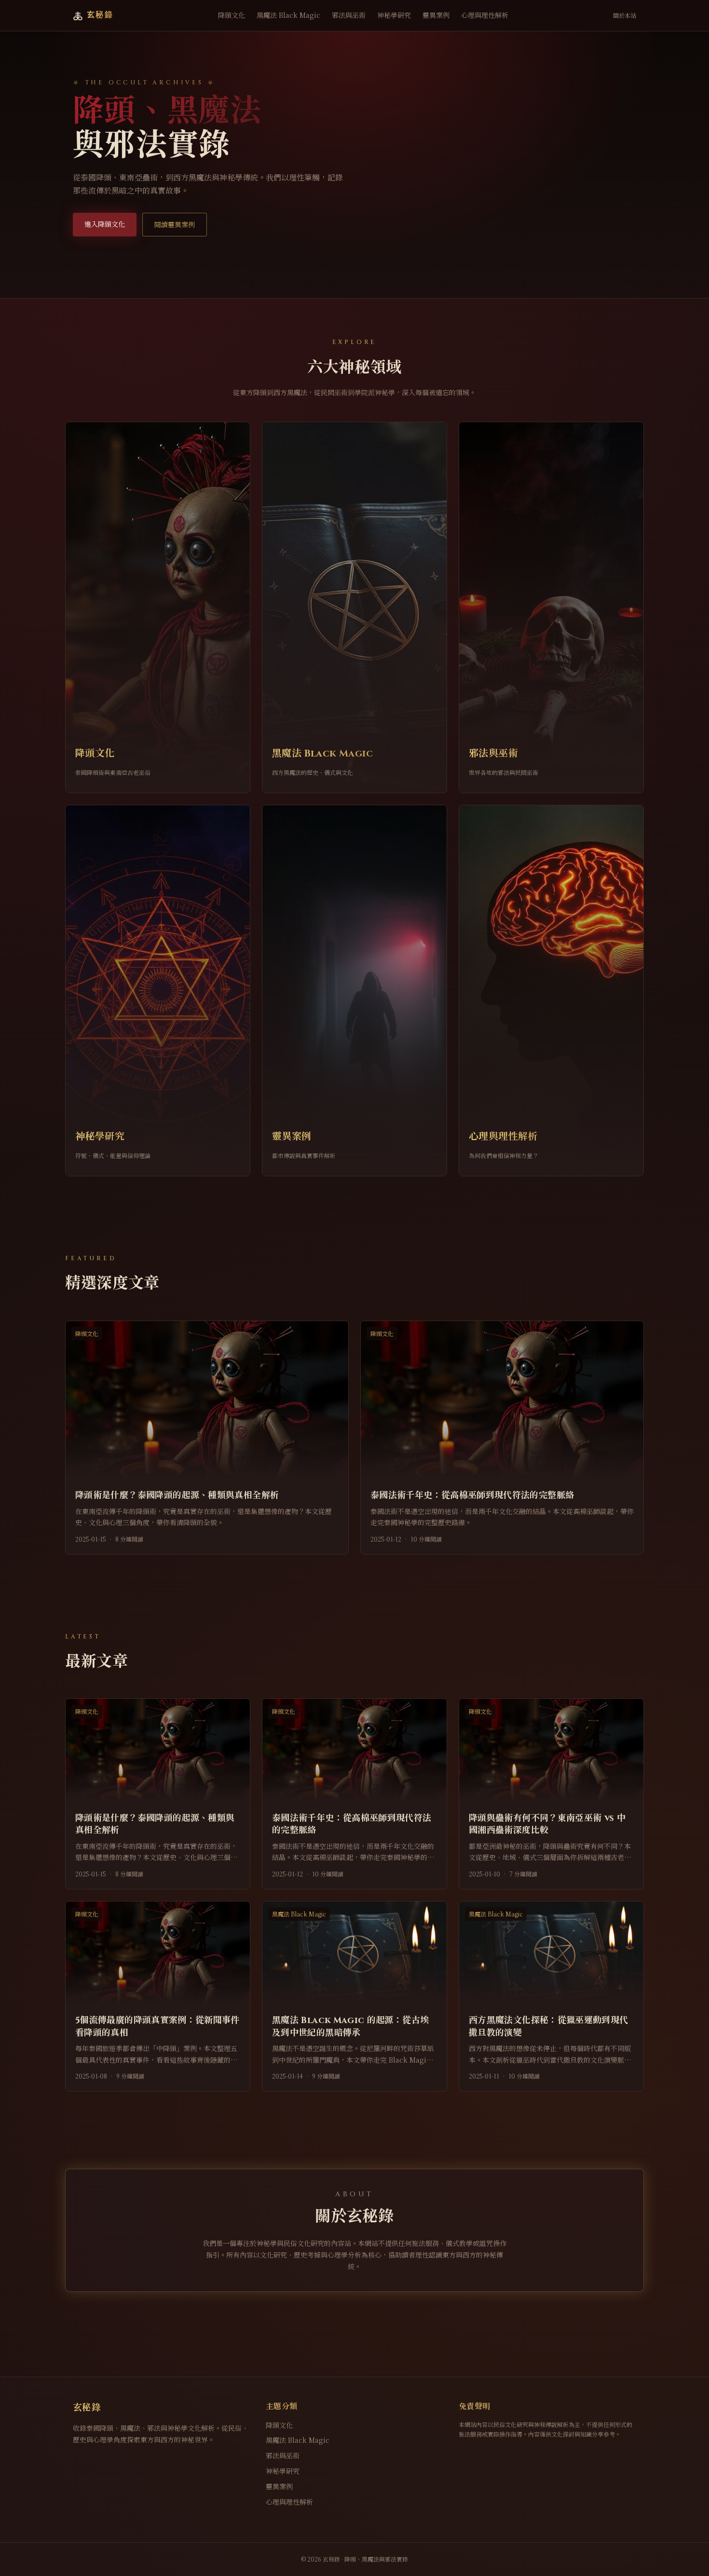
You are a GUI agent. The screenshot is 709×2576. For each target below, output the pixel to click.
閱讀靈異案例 (175, 224)
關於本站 (625, 15)
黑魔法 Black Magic (288, 15)
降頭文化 (232, 15)
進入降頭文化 (105, 224)
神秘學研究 (394, 15)
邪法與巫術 (349, 15)
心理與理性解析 (485, 15)
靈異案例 (436, 15)
